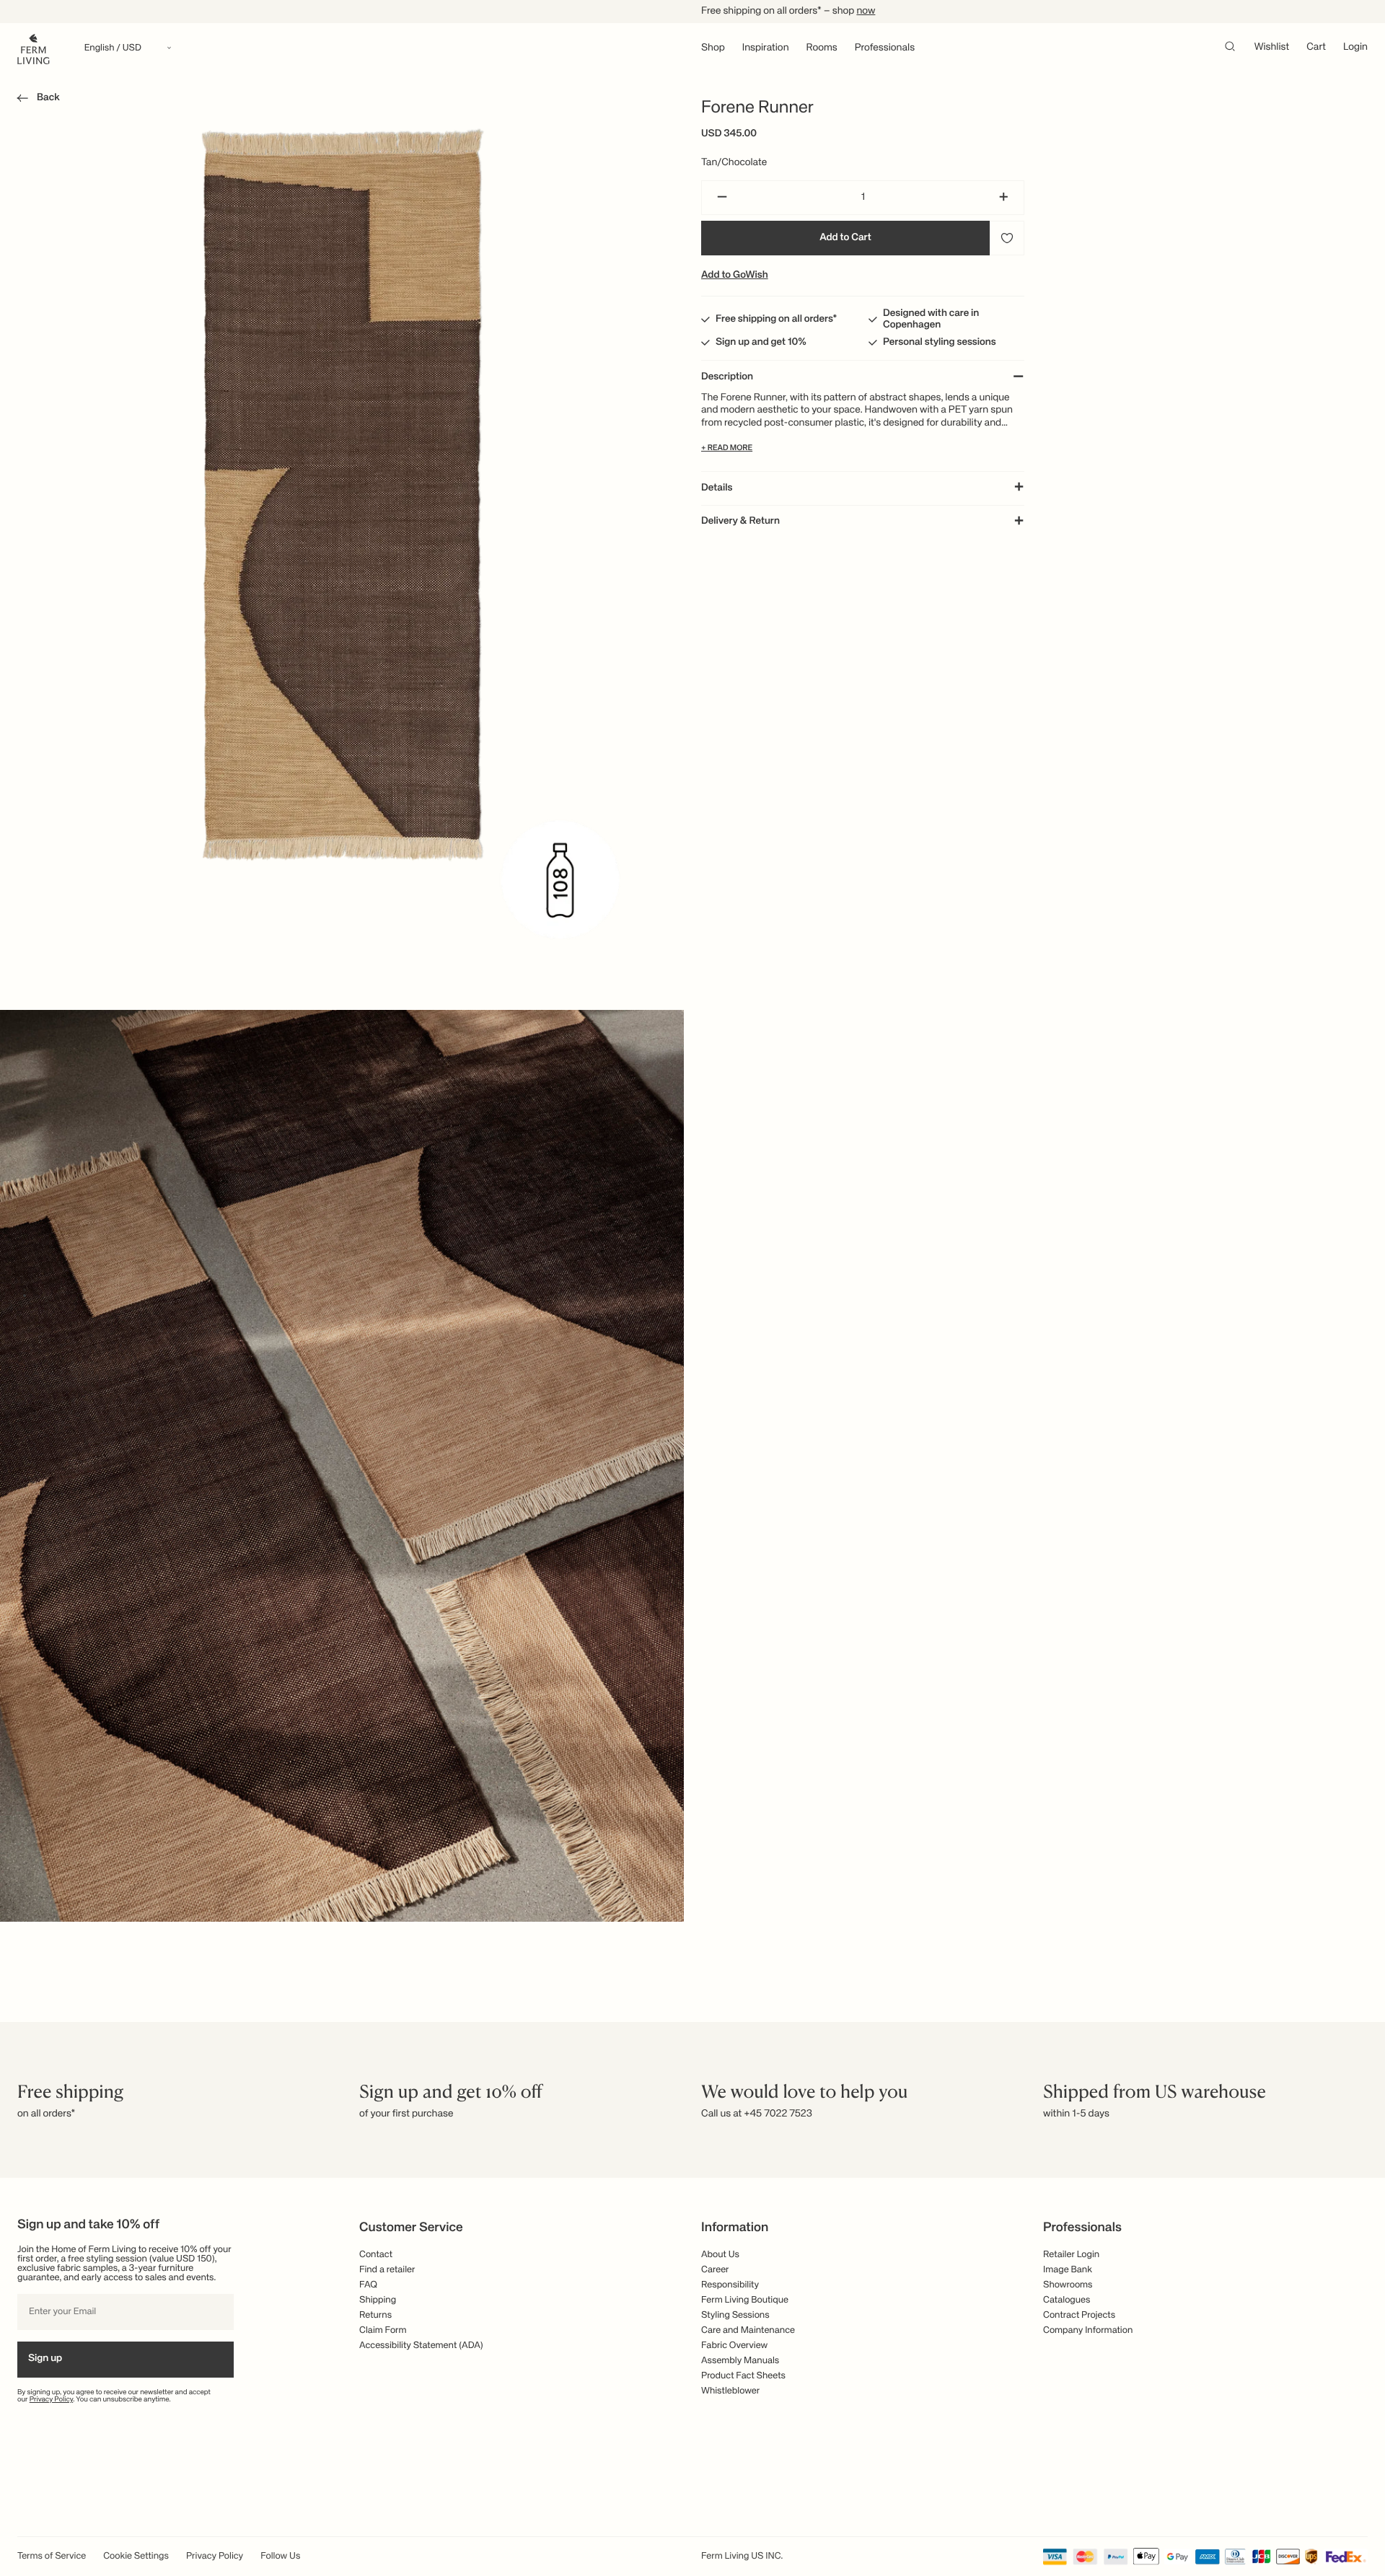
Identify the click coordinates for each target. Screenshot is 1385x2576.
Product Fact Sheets (743, 2376)
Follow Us (280, 2556)
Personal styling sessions (940, 343)
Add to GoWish (735, 276)
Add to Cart (845, 238)
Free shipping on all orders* (777, 320)
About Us (720, 2255)
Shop (713, 48)
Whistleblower (730, 2391)
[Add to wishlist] (1007, 238)
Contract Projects (1079, 2315)
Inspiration (766, 48)
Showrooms (1068, 2285)
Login (1355, 48)
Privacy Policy (52, 2400)
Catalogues (1067, 2300)
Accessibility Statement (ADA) (421, 2346)
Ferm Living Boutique (745, 2300)
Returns (375, 2315)
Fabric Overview (734, 2346)
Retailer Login (1071, 2255)
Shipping (378, 2300)
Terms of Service (52, 2556)
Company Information (1088, 2330)
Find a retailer (387, 2270)
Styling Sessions (735, 2315)
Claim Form (383, 2330)
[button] (36, 100)
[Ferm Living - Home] (34, 48)
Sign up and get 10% (761, 343)
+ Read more (727, 449)
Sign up (45, 2359)
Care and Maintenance (748, 2330)
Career (715, 2270)
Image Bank (1068, 2270)
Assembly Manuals (740, 2361)
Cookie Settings (136, 2556)
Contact (376, 2255)
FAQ (368, 2285)
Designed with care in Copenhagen (931, 320)
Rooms (822, 48)
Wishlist (1272, 48)
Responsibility (730, 2285)
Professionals (885, 48)
